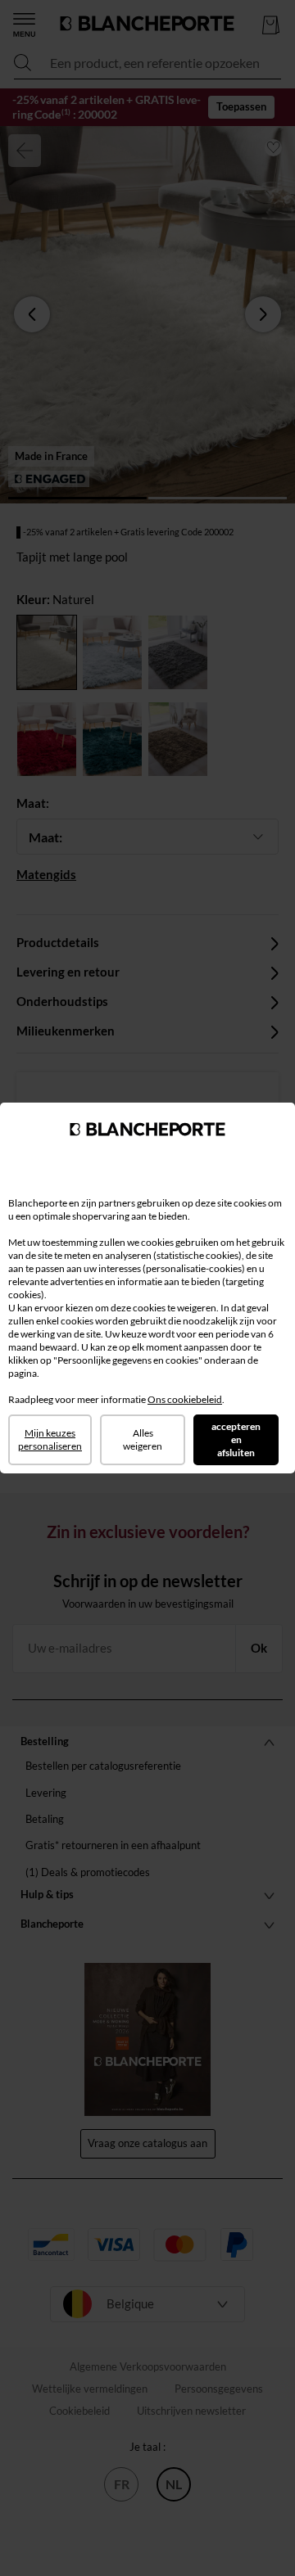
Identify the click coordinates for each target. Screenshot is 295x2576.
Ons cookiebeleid (185, 1399)
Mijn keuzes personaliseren (50, 1439)
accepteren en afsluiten (236, 1439)
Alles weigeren (143, 1439)
